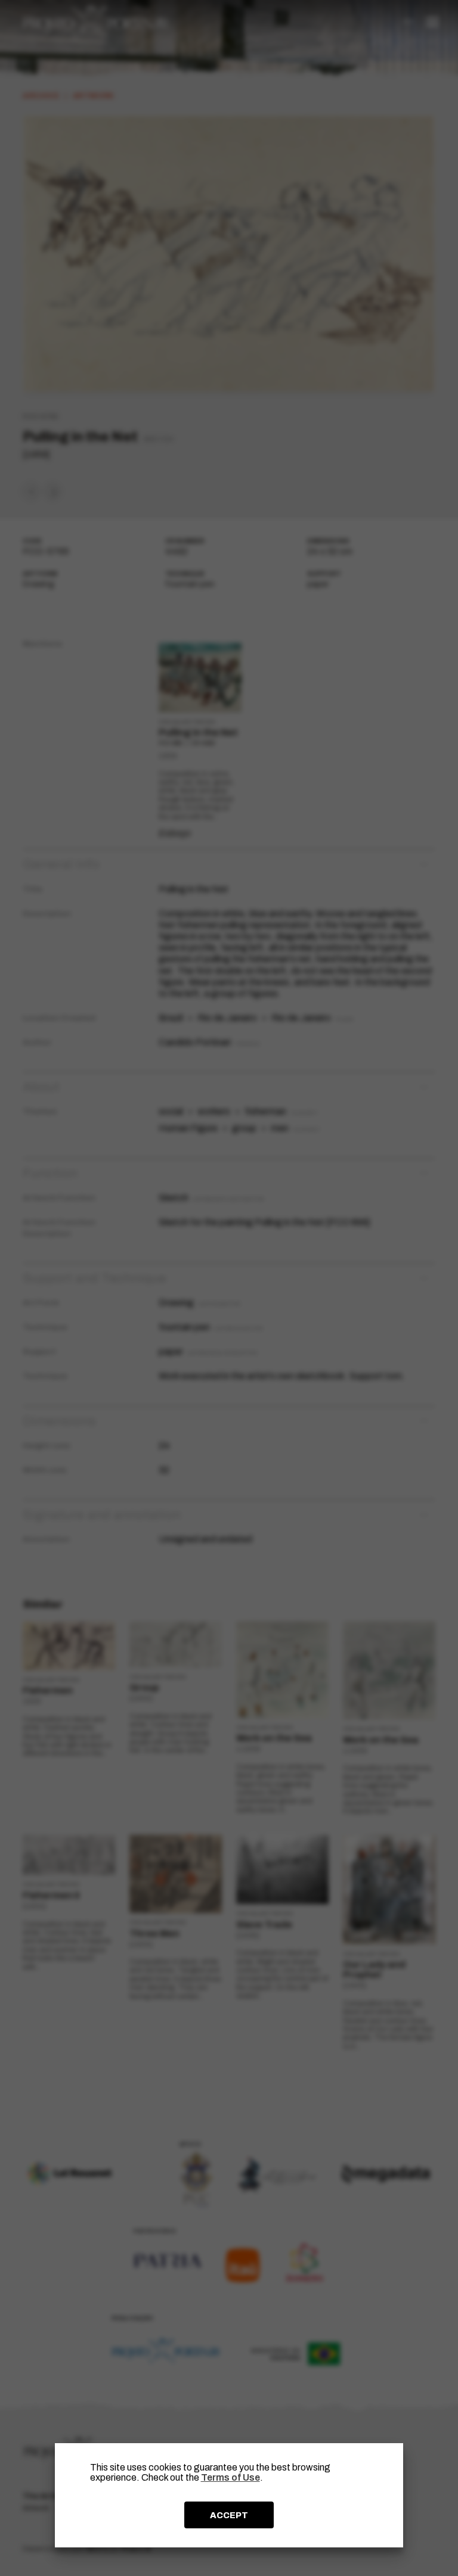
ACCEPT (229, 2515)
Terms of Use (230, 2477)
